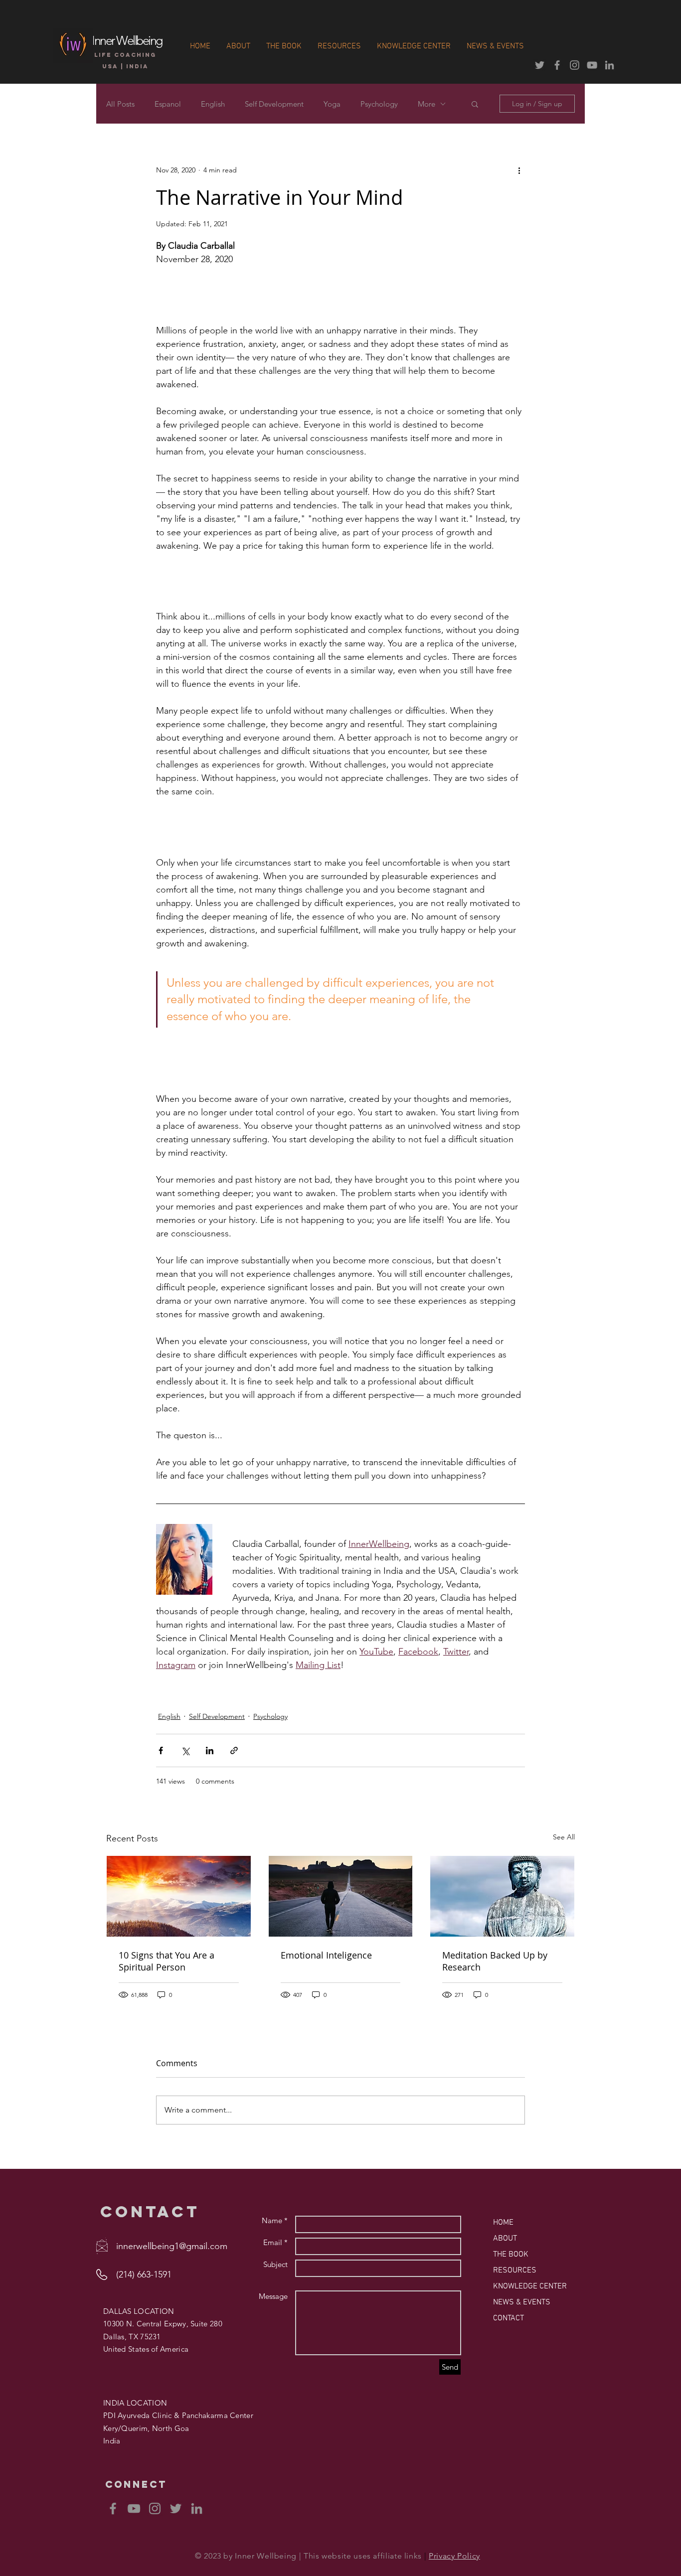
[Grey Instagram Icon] (575, 65)
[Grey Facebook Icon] (557, 65)
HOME (503, 2223)
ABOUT (505, 2239)
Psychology (379, 104)
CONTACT (509, 2318)
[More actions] (519, 170)
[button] (475, 104)
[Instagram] (155, 2508)
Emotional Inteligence (326, 1955)
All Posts (120, 104)
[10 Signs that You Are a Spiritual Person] (179, 1896)
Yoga (332, 104)
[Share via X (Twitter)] (185, 1750)
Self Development (274, 104)
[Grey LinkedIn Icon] (609, 65)
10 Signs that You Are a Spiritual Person (167, 1961)
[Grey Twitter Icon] (540, 65)
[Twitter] (176, 2508)
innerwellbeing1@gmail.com (172, 2246)
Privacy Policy (454, 2556)
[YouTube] (134, 2508)
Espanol (168, 104)
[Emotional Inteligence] (341, 1896)
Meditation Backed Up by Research (495, 1961)
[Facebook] (113, 2508)
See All (564, 1837)
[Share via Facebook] (161, 1750)
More (426, 104)
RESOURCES (515, 2271)
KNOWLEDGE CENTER (530, 2286)
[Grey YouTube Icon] (592, 65)
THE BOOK (511, 2255)
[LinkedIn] (197, 2508)
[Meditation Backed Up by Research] (502, 1896)
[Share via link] (234, 1750)
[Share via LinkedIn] (210, 1750)
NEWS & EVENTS (522, 2302)
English (213, 104)
